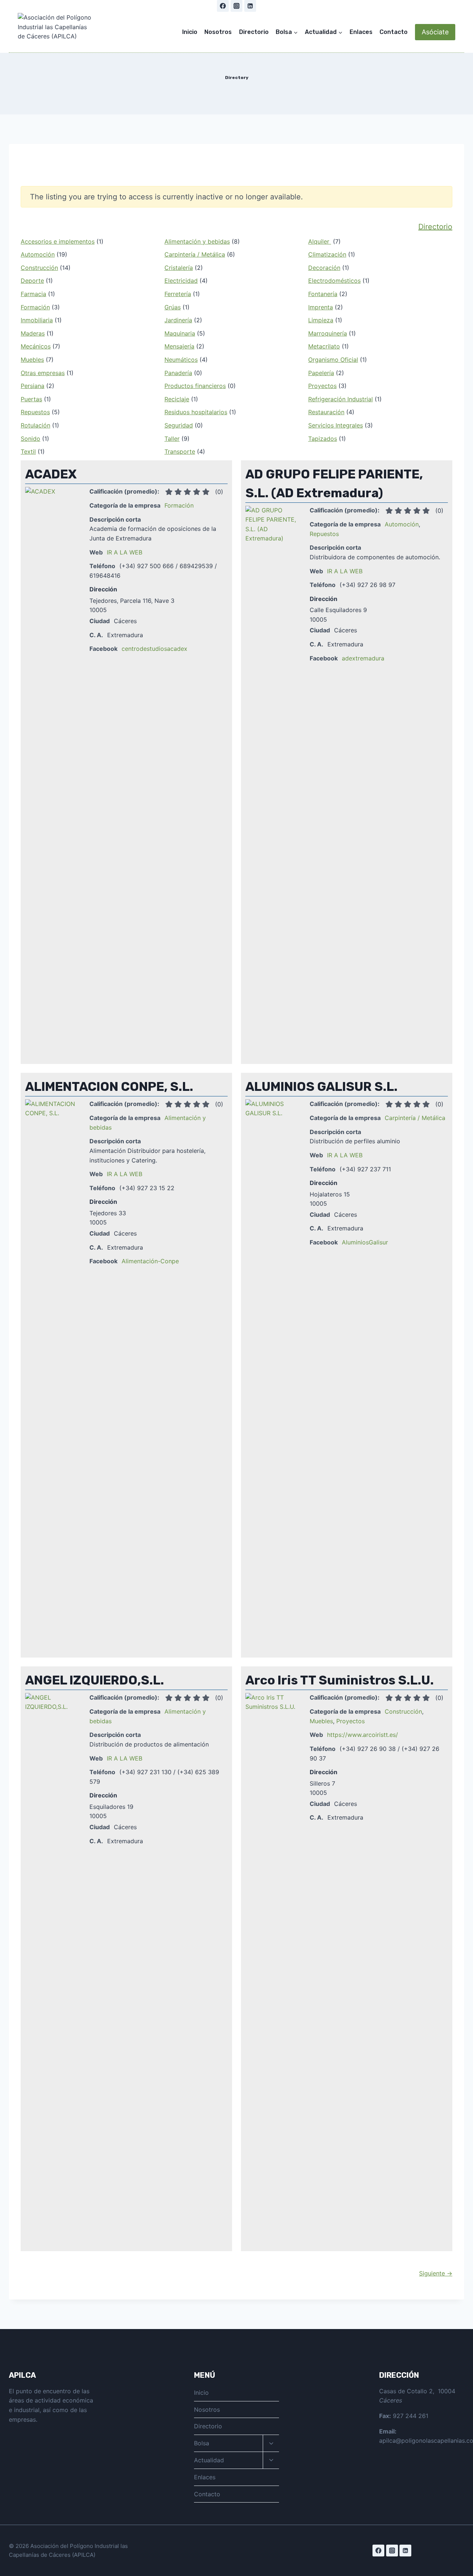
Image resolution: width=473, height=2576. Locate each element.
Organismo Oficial (333, 360)
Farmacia (33, 294)
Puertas (31, 399)
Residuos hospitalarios (196, 412)
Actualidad (209, 2460)
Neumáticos (181, 360)
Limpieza (321, 320)
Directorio (254, 32)
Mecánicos (36, 346)
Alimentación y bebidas (197, 241)
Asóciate (435, 32)
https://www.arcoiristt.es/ (363, 1735)
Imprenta (321, 307)
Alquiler (320, 241)
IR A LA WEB (125, 552)
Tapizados (323, 439)
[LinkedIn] (250, 6)
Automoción (38, 254)
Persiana (33, 386)
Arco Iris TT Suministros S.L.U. (340, 1680)
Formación (35, 307)
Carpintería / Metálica (195, 254)
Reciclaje (177, 399)
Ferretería (178, 294)
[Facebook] (223, 6)
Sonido (30, 439)
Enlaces (361, 32)
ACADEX (51, 474)
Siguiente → (436, 2273)
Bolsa (202, 2443)
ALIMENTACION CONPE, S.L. (109, 1087)
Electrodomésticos (334, 281)
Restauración (326, 412)
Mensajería (179, 346)
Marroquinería (328, 333)
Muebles (32, 360)
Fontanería (323, 294)
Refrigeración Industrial (341, 399)
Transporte (180, 451)
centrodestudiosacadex (154, 649)
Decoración (324, 268)
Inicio (190, 32)
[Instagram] (236, 6)
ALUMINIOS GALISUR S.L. (321, 1087)
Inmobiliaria (37, 320)
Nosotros (218, 32)
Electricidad (181, 281)
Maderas (33, 333)
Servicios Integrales (336, 425)
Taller (172, 439)
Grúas (173, 307)
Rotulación (35, 425)
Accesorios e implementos (58, 241)
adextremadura (363, 658)
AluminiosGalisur (365, 1242)
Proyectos (322, 386)
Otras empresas (43, 373)
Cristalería (179, 268)
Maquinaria (180, 333)
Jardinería (178, 320)
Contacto (394, 32)
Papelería (321, 373)
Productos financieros (195, 386)
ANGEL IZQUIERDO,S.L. (95, 1680)
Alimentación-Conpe (150, 1261)
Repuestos (35, 412)
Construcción (39, 268)
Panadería (178, 373)
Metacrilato (324, 346)
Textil (28, 451)
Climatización (327, 254)
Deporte (32, 281)
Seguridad (179, 425)
